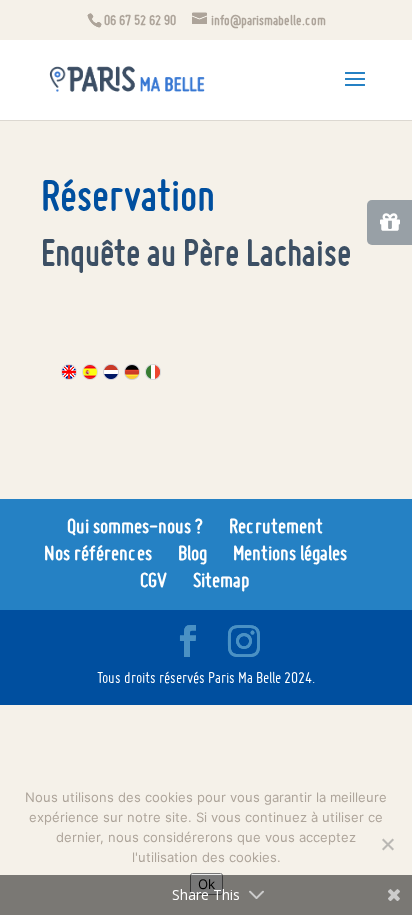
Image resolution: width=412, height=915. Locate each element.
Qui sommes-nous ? (135, 526)
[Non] (387, 844)
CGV (153, 580)
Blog (192, 553)
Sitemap (221, 580)
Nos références (98, 553)
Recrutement (276, 526)
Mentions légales (290, 553)
